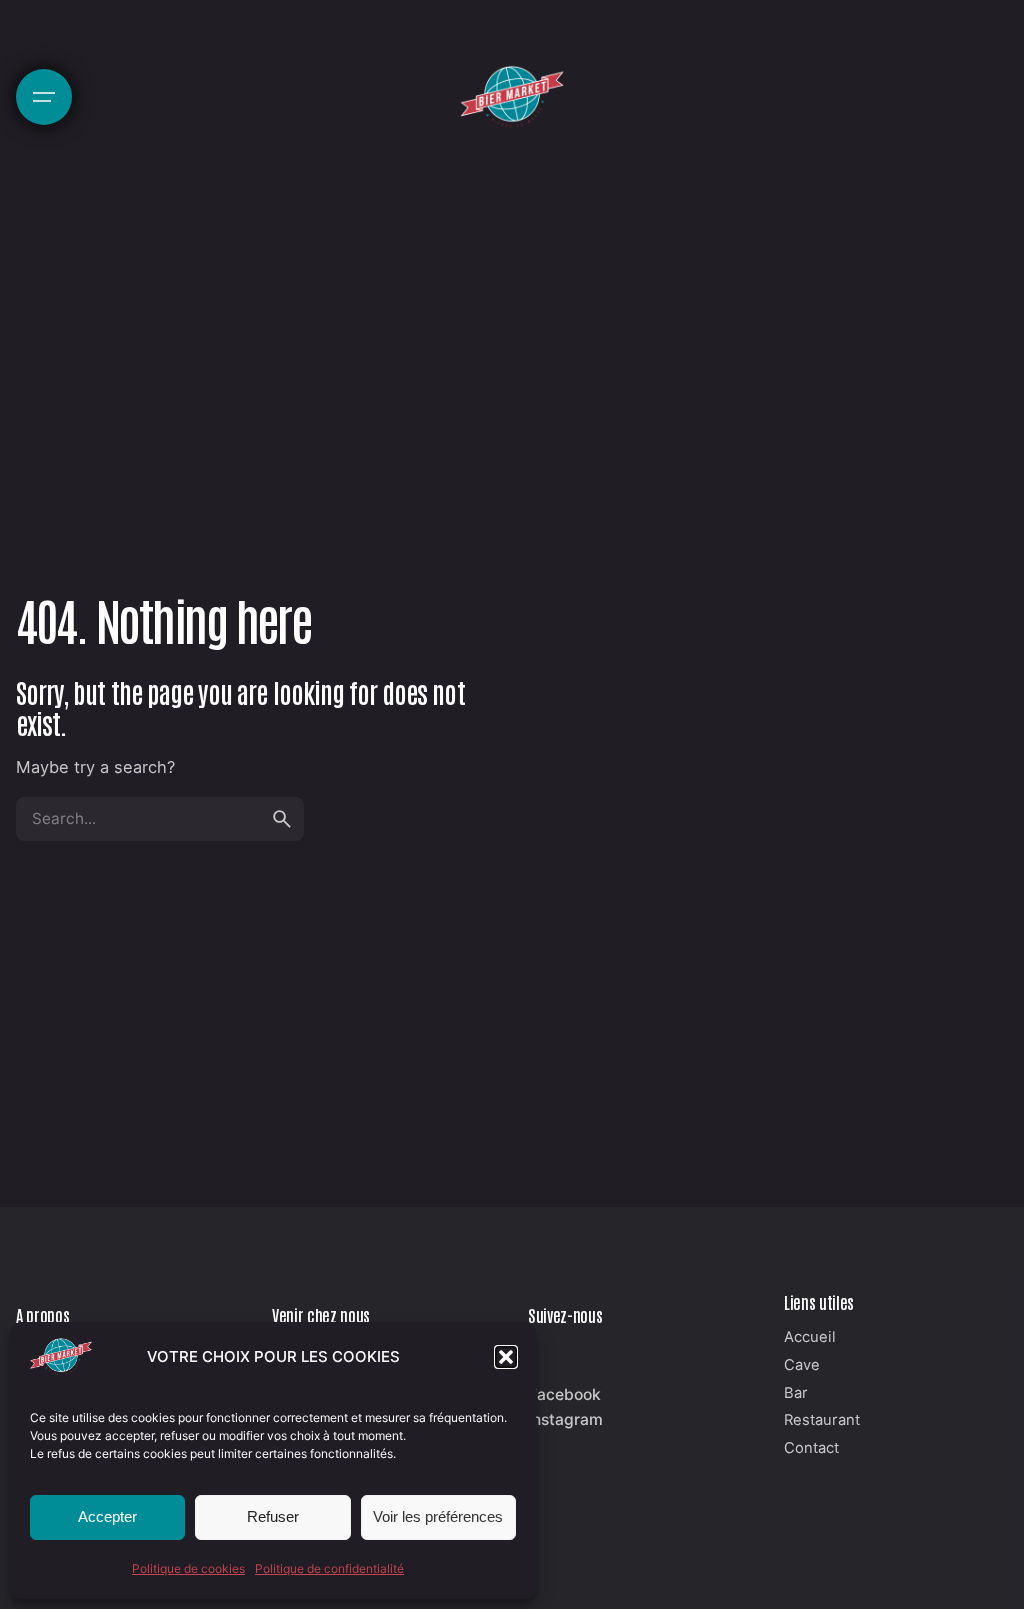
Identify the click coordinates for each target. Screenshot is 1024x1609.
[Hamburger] (44, 97)
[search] (282, 819)
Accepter (107, 1516)
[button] (506, 1357)
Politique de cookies (188, 1568)
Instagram (565, 1419)
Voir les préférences (438, 1516)
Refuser (273, 1516)
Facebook (564, 1394)
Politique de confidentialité (329, 1568)
